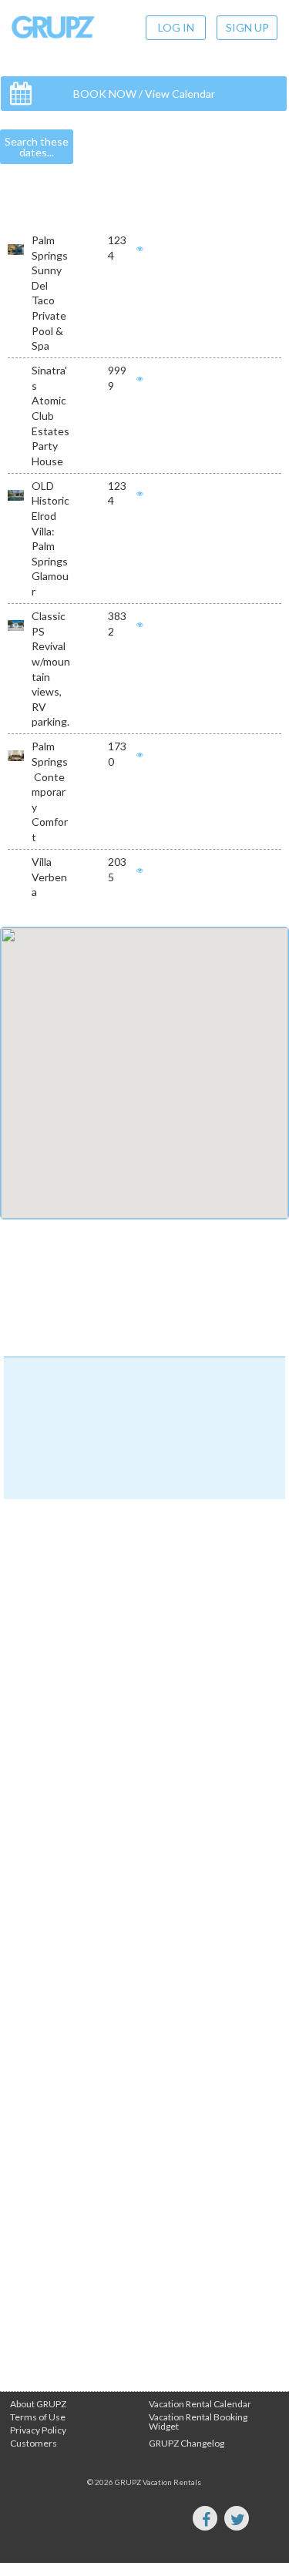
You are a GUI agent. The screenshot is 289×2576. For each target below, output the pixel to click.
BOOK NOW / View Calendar (144, 94)
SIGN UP (247, 27)
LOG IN (176, 27)
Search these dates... (37, 147)
